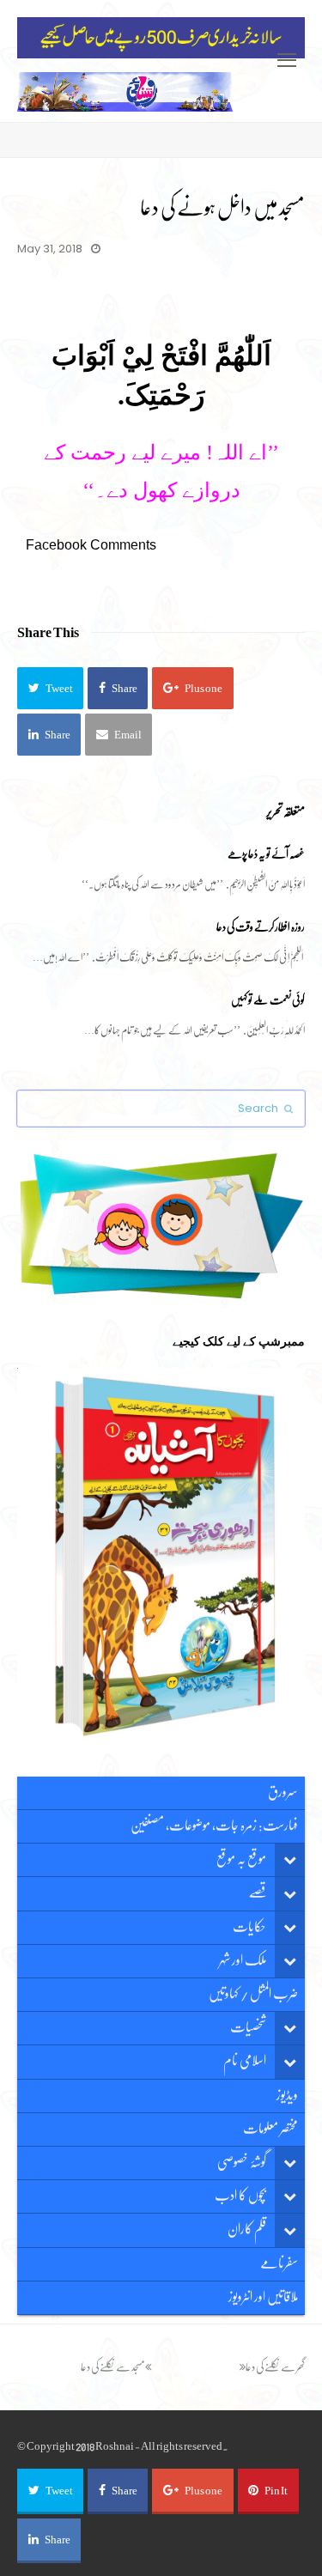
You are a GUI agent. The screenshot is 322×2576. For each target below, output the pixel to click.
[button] (50, 688)
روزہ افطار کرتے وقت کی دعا (261, 927)
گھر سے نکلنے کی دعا (275, 2367)
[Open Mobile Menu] (287, 61)
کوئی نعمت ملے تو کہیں (268, 1000)
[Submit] (289, 1109)
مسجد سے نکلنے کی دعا (113, 2367)
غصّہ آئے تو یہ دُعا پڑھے (266, 854)
